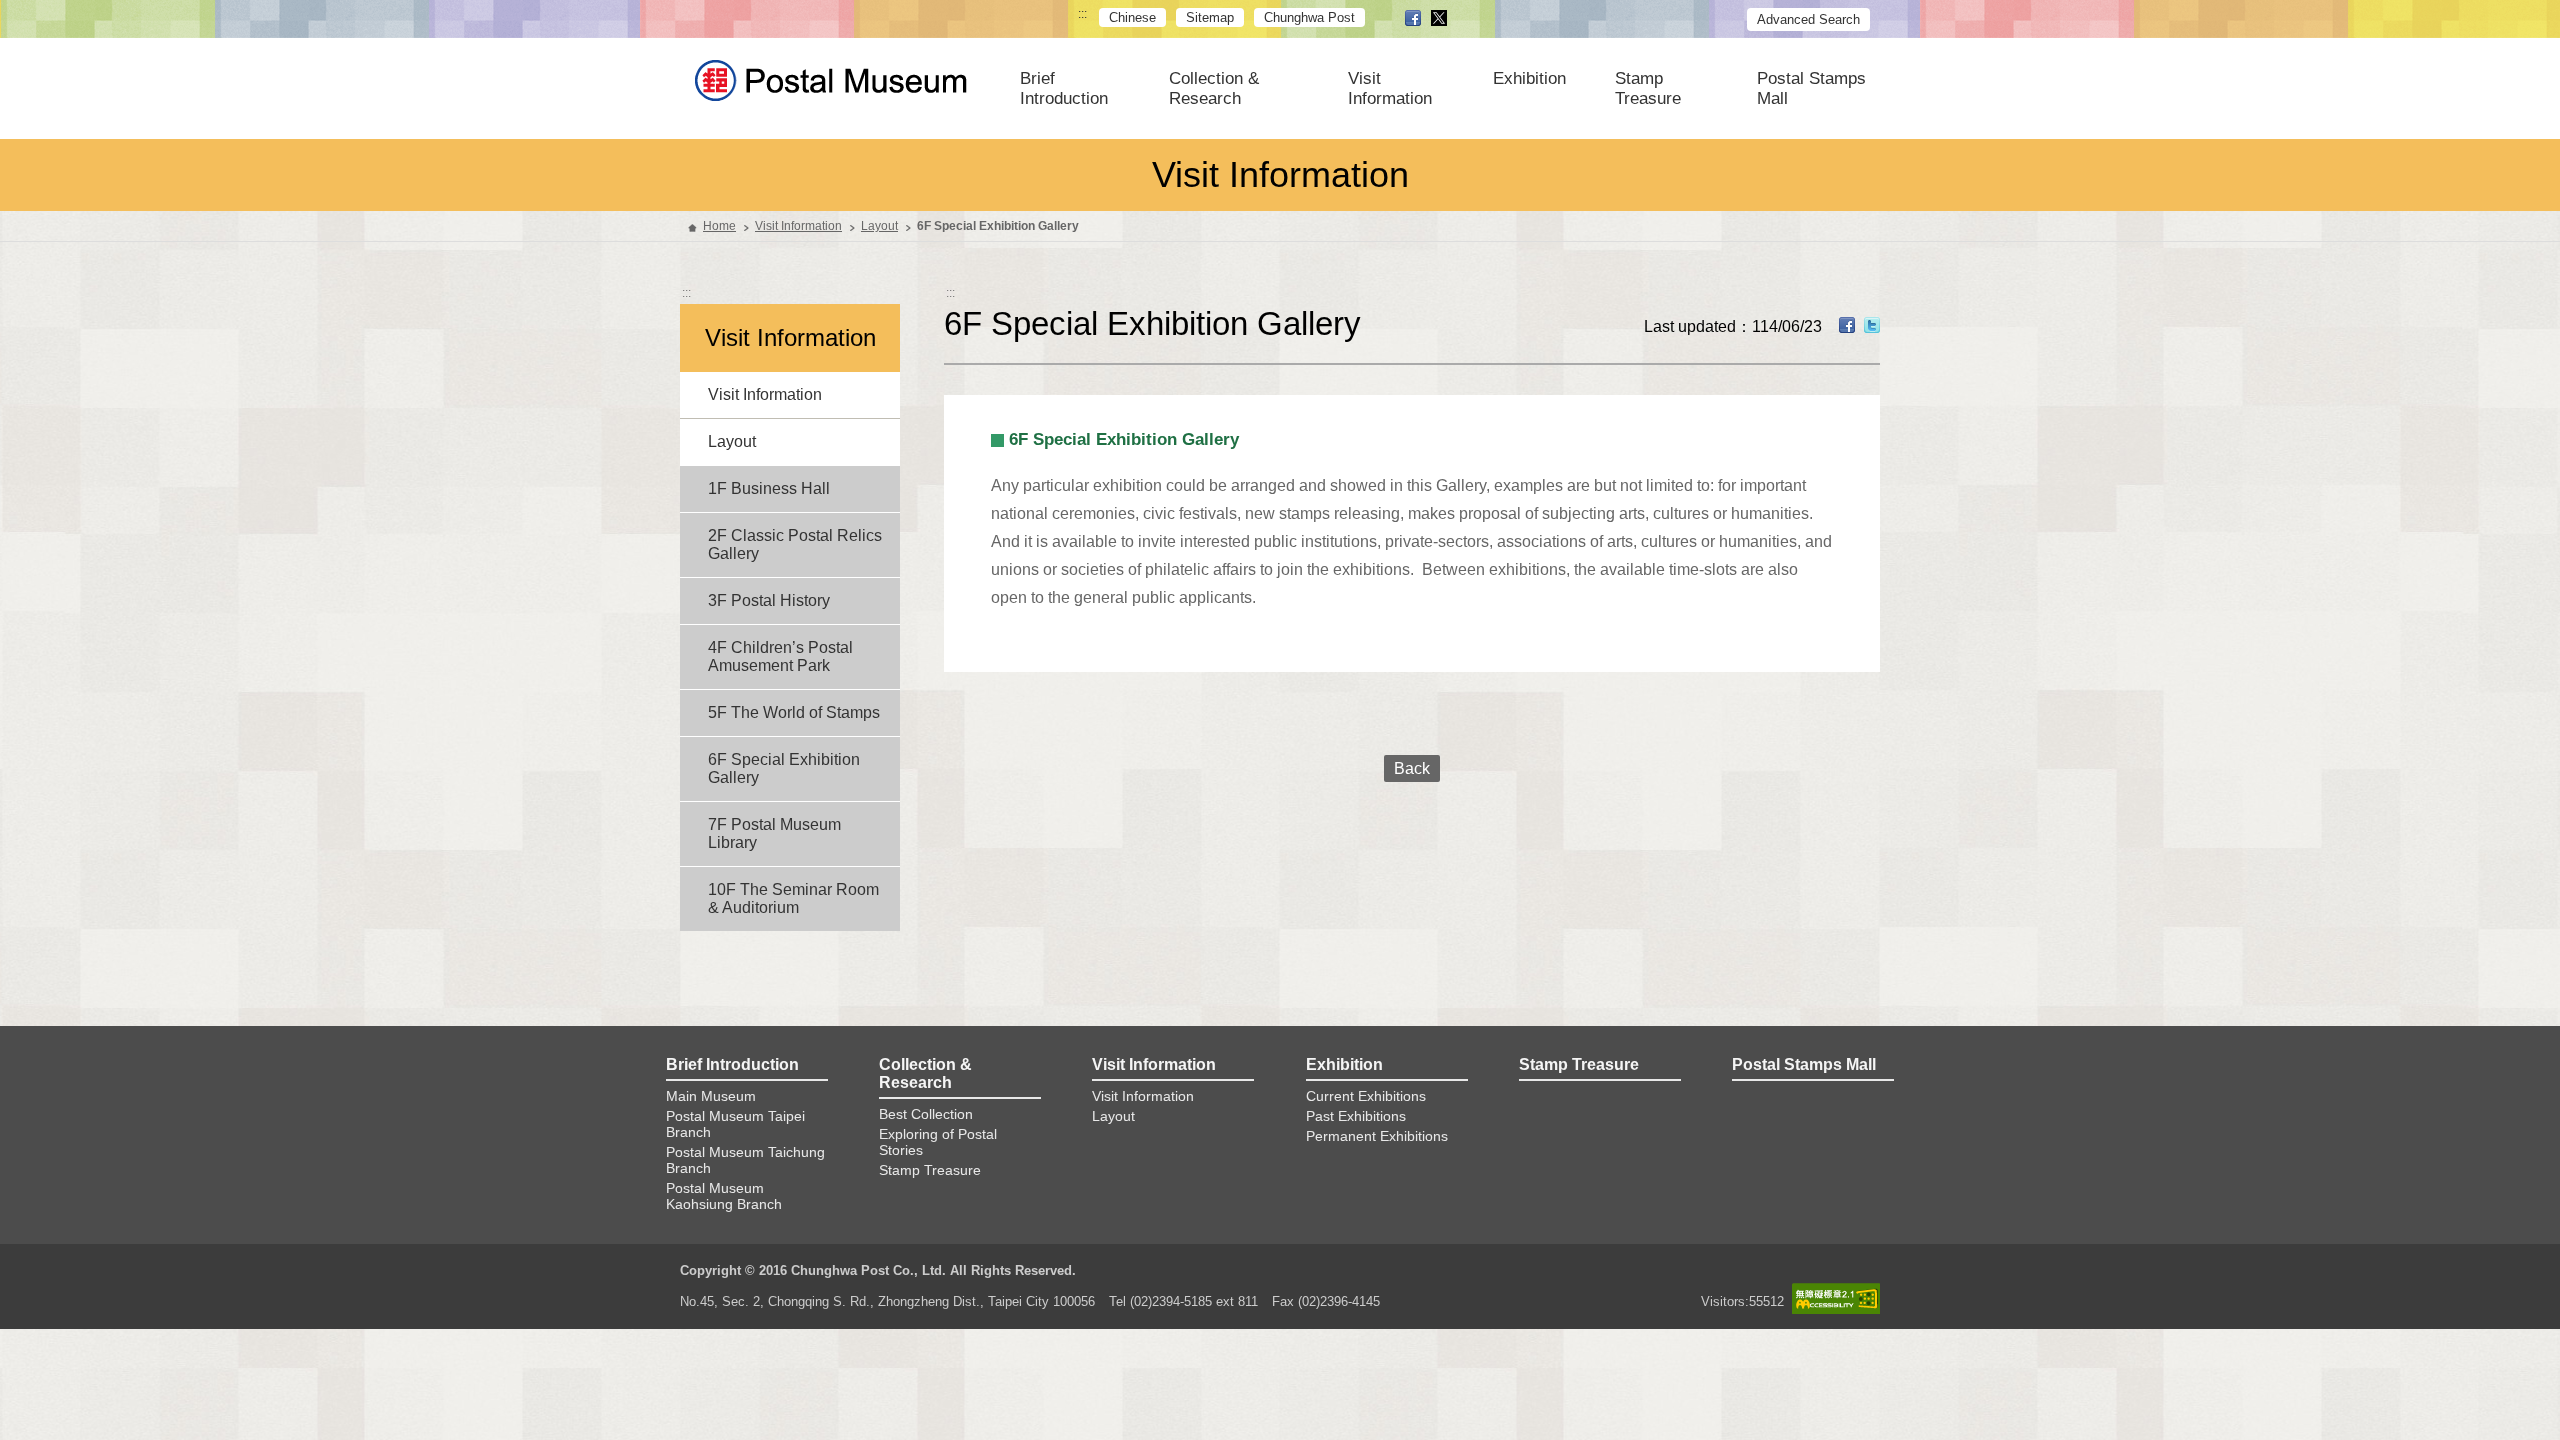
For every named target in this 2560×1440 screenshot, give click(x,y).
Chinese (1132, 17)
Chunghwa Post (1309, 17)
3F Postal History (769, 600)
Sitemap (1210, 17)
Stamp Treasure (1648, 88)
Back (1412, 768)
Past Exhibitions (1356, 1116)
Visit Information (1390, 88)
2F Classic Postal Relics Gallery (795, 544)
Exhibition (1529, 78)
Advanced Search (1808, 19)
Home (719, 226)
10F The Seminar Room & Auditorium (793, 898)
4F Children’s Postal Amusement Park (780, 656)
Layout (879, 226)
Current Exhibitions (1366, 1096)
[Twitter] (1439, 19)
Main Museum (711, 1096)
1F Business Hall (769, 488)
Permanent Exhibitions (1377, 1136)
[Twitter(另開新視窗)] (1872, 328)
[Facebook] (1413, 19)
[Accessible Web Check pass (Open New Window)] (1836, 1298)
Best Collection (926, 1114)
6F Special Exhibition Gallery (784, 768)
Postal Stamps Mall (1811, 88)
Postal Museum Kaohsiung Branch (724, 1196)
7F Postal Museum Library (774, 833)
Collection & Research (1214, 88)
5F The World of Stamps (794, 712)
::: (1082, 14)
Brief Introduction (1064, 88)
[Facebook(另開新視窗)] (1847, 328)
